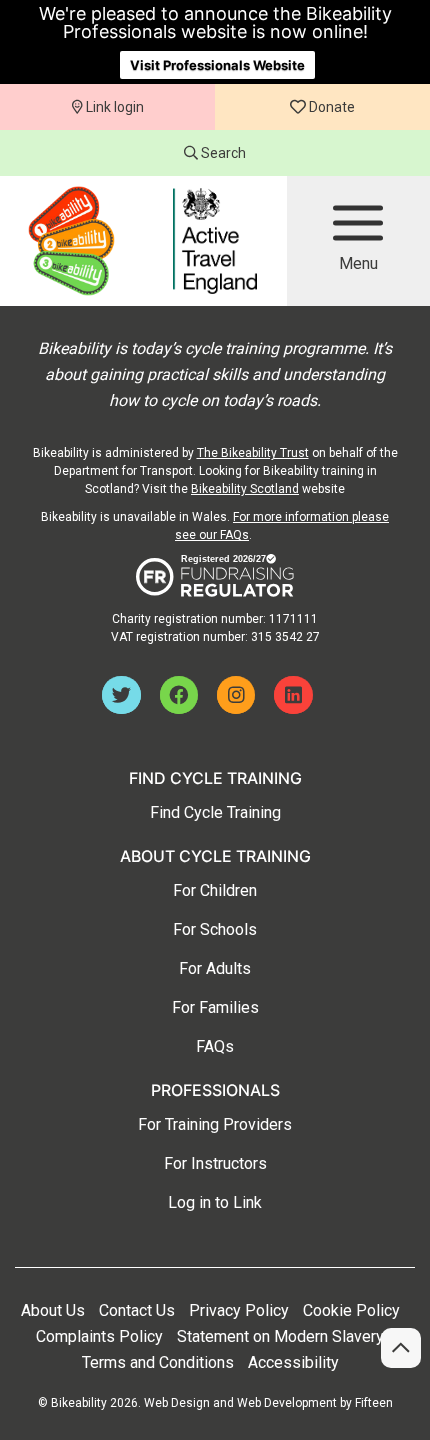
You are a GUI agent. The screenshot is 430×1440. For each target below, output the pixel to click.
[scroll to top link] (401, 1348)
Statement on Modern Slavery (280, 1336)
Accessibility (293, 1362)
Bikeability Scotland (245, 489)
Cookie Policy (351, 1310)
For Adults (215, 968)
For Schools (215, 929)
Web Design (177, 1403)
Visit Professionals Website (217, 65)
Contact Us (137, 1310)
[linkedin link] (293, 695)
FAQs (215, 1046)
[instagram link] (236, 695)
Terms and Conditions (158, 1362)
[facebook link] (179, 695)
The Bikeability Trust (253, 453)
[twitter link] (121, 695)
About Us (53, 1310)
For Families (215, 1007)
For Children (215, 890)
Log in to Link (215, 1202)
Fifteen (374, 1403)
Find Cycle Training (215, 812)
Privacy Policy (239, 1310)
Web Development (287, 1403)
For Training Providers (215, 1124)
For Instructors (215, 1163)
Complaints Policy (99, 1336)
